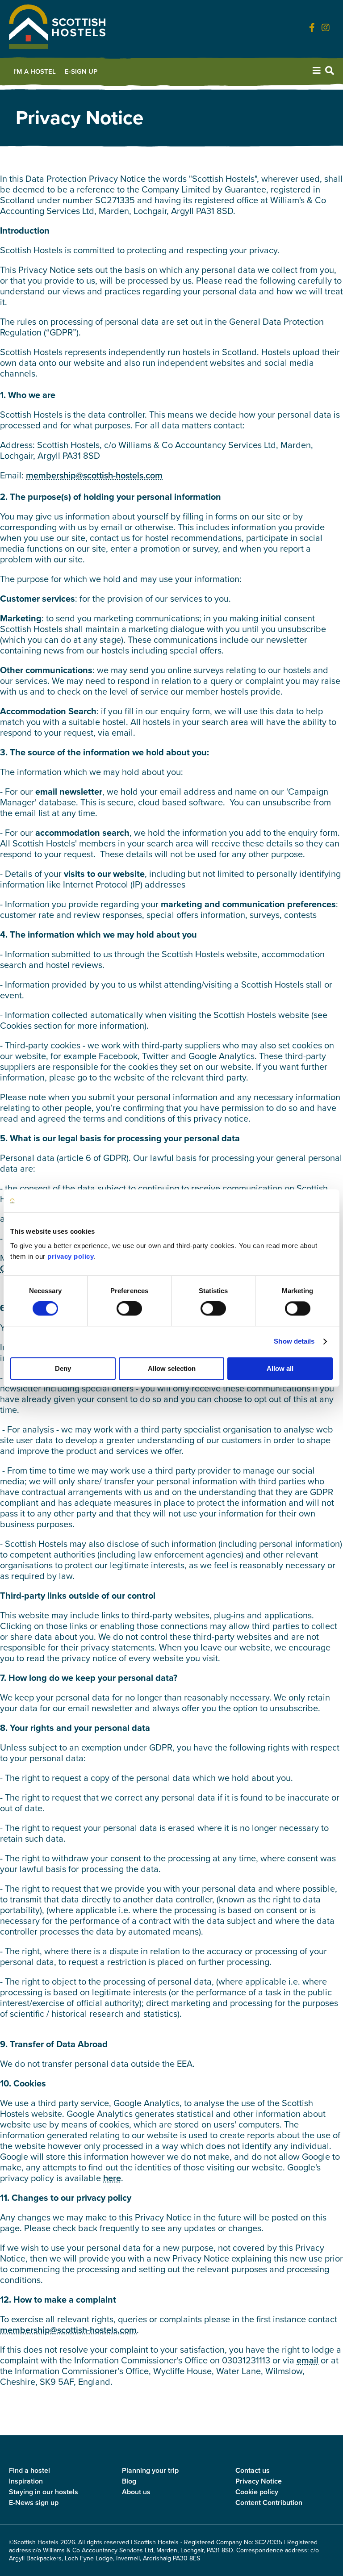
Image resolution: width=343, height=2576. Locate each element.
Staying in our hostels (44, 2492)
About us (136, 2492)
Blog (129, 2481)
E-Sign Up (81, 71)
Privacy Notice (259, 2481)
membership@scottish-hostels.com (94, 475)
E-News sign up (34, 2503)
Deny (63, 1368)
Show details (294, 1342)
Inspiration (26, 2481)
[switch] (129, 1309)
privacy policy (71, 1256)
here (112, 2178)
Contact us (253, 2470)
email (307, 2360)
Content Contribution (269, 2503)
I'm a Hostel (35, 71)
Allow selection (172, 1368)
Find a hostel (29, 2470)
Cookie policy (257, 2492)
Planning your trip (150, 2470)
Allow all (280, 1368)
